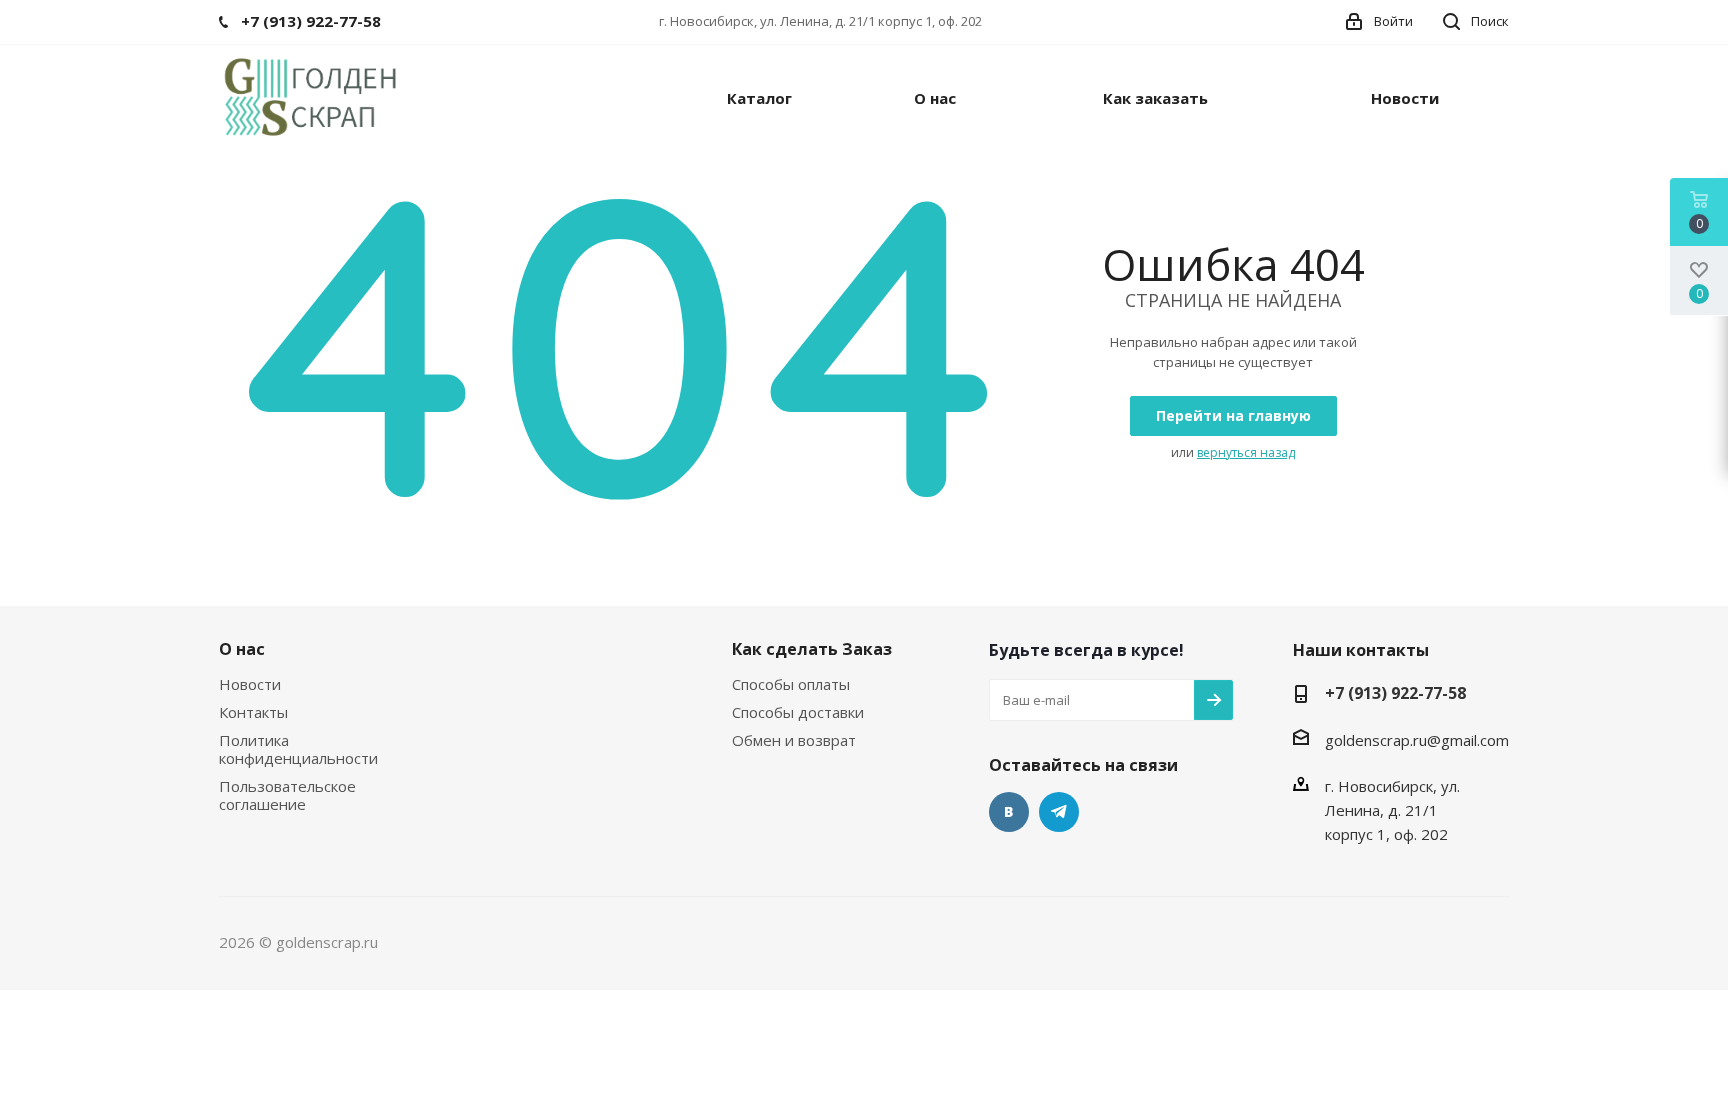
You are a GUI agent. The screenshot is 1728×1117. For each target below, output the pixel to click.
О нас (242, 649)
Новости (250, 684)
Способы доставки (798, 712)
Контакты (253, 712)
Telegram (1059, 812)
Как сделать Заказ (812, 649)
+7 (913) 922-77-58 (1395, 693)
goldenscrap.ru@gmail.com (1417, 740)
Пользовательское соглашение (287, 795)
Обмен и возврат (794, 740)
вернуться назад (1246, 452)
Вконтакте (1009, 812)
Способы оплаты (791, 684)
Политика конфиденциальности (298, 749)
